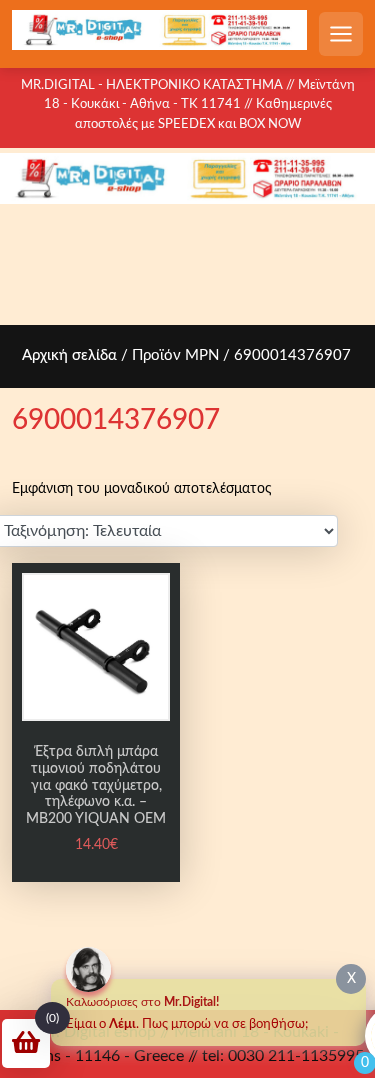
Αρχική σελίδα (69, 355)
